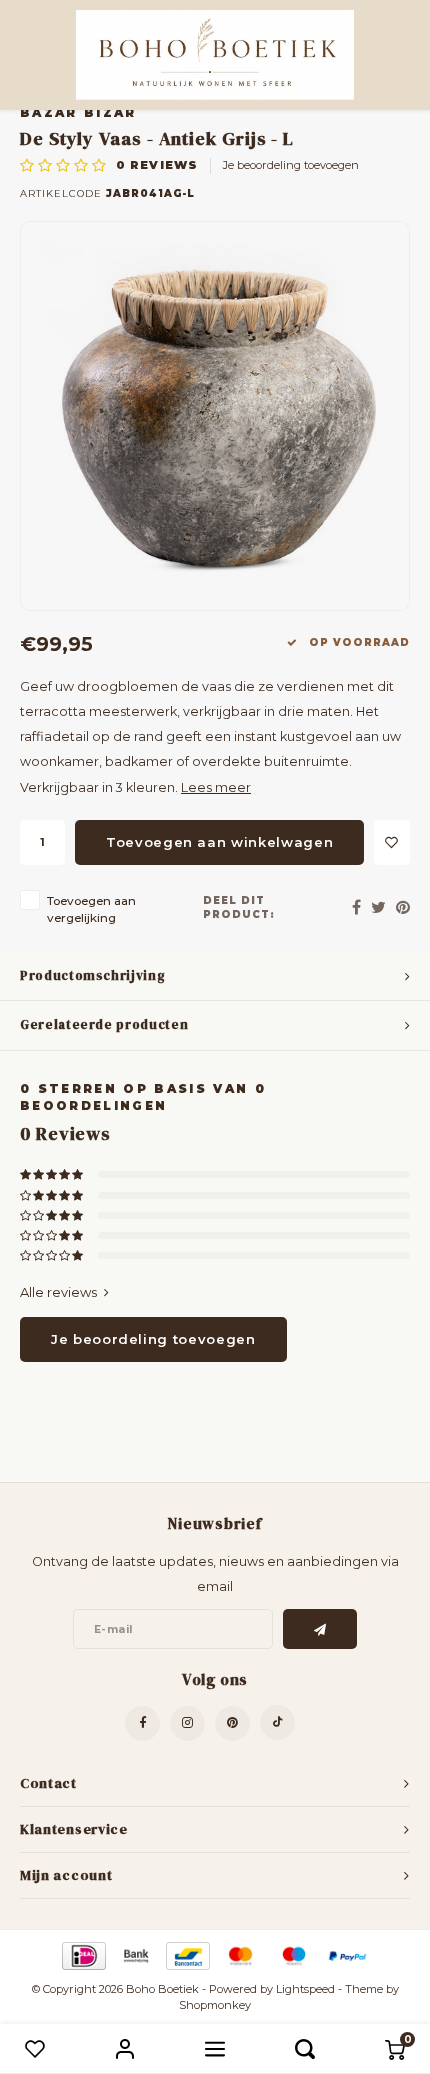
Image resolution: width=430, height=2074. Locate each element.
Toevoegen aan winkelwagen (219, 842)
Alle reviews (58, 1292)
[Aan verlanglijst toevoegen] (392, 842)
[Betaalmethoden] (82, 1955)
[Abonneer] (320, 1629)
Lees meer (216, 787)
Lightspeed (305, 1989)
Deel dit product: (239, 907)
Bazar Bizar (78, 113)
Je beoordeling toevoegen (291, 165)
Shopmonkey (215, 2005)
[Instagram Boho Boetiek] (187, 1723)
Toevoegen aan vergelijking (91, 909)
